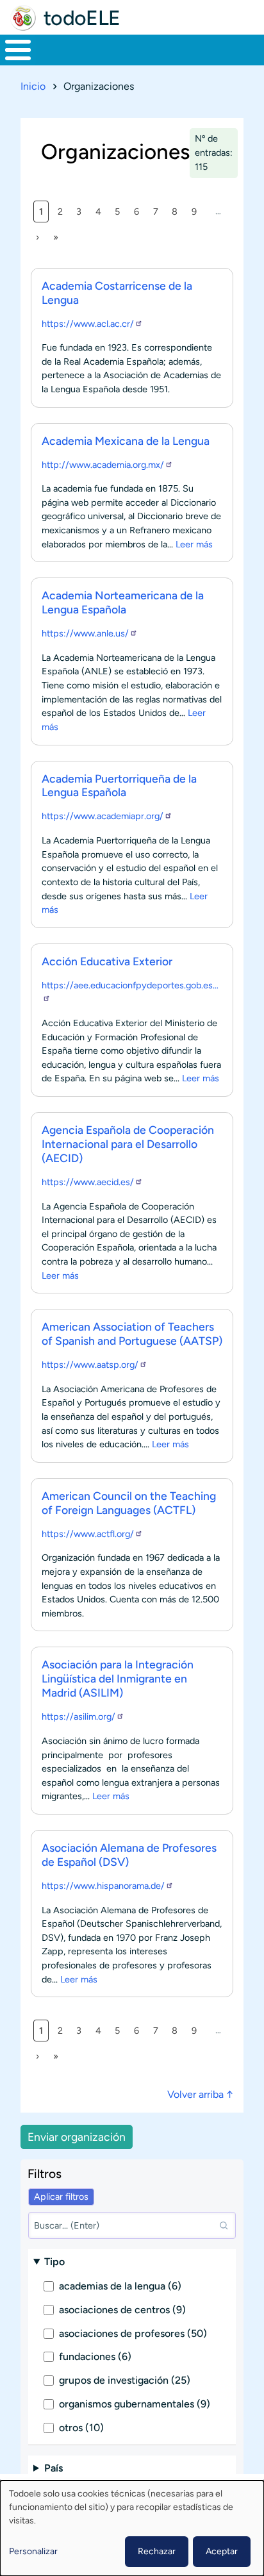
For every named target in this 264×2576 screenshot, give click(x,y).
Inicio (33, 86)
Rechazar (157, 2551)
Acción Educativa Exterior (107, 961)
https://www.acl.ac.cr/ (88, 324)
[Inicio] (23, 18)
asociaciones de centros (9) (122, 2310)
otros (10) (81, 2428)
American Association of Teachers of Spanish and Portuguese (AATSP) (132, 1334)
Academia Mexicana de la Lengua (126, 441)
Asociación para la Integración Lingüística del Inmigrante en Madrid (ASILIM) (118, 1678)
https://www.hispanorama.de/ (103, 1886)
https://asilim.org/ (78, 1716)
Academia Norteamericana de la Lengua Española (123, 602)
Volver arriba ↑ (200, 2094)
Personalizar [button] (33, 2551)
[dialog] (132, 2528)
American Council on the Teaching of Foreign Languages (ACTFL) (129, 1503)
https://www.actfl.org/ (88, 1534)
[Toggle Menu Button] (18, 50)
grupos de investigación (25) (125, 2380)
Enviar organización (77, 2137)
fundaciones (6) (95, 2356)
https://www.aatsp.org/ (90, 1365)
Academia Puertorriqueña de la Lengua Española (119, 785)
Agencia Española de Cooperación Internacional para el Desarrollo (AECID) (128, 1144)
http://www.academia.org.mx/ (103, 465)
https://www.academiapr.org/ (103, 816)
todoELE (82, 18)
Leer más (194, 544)
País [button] (54, 2468)
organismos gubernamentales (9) (135, 2404)
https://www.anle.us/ (85, 633)
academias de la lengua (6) (120, 2286)
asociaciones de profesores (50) (133, 2333)
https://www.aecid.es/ (88, 1182)
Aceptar (222, 2551)
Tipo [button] (54, 2262)
